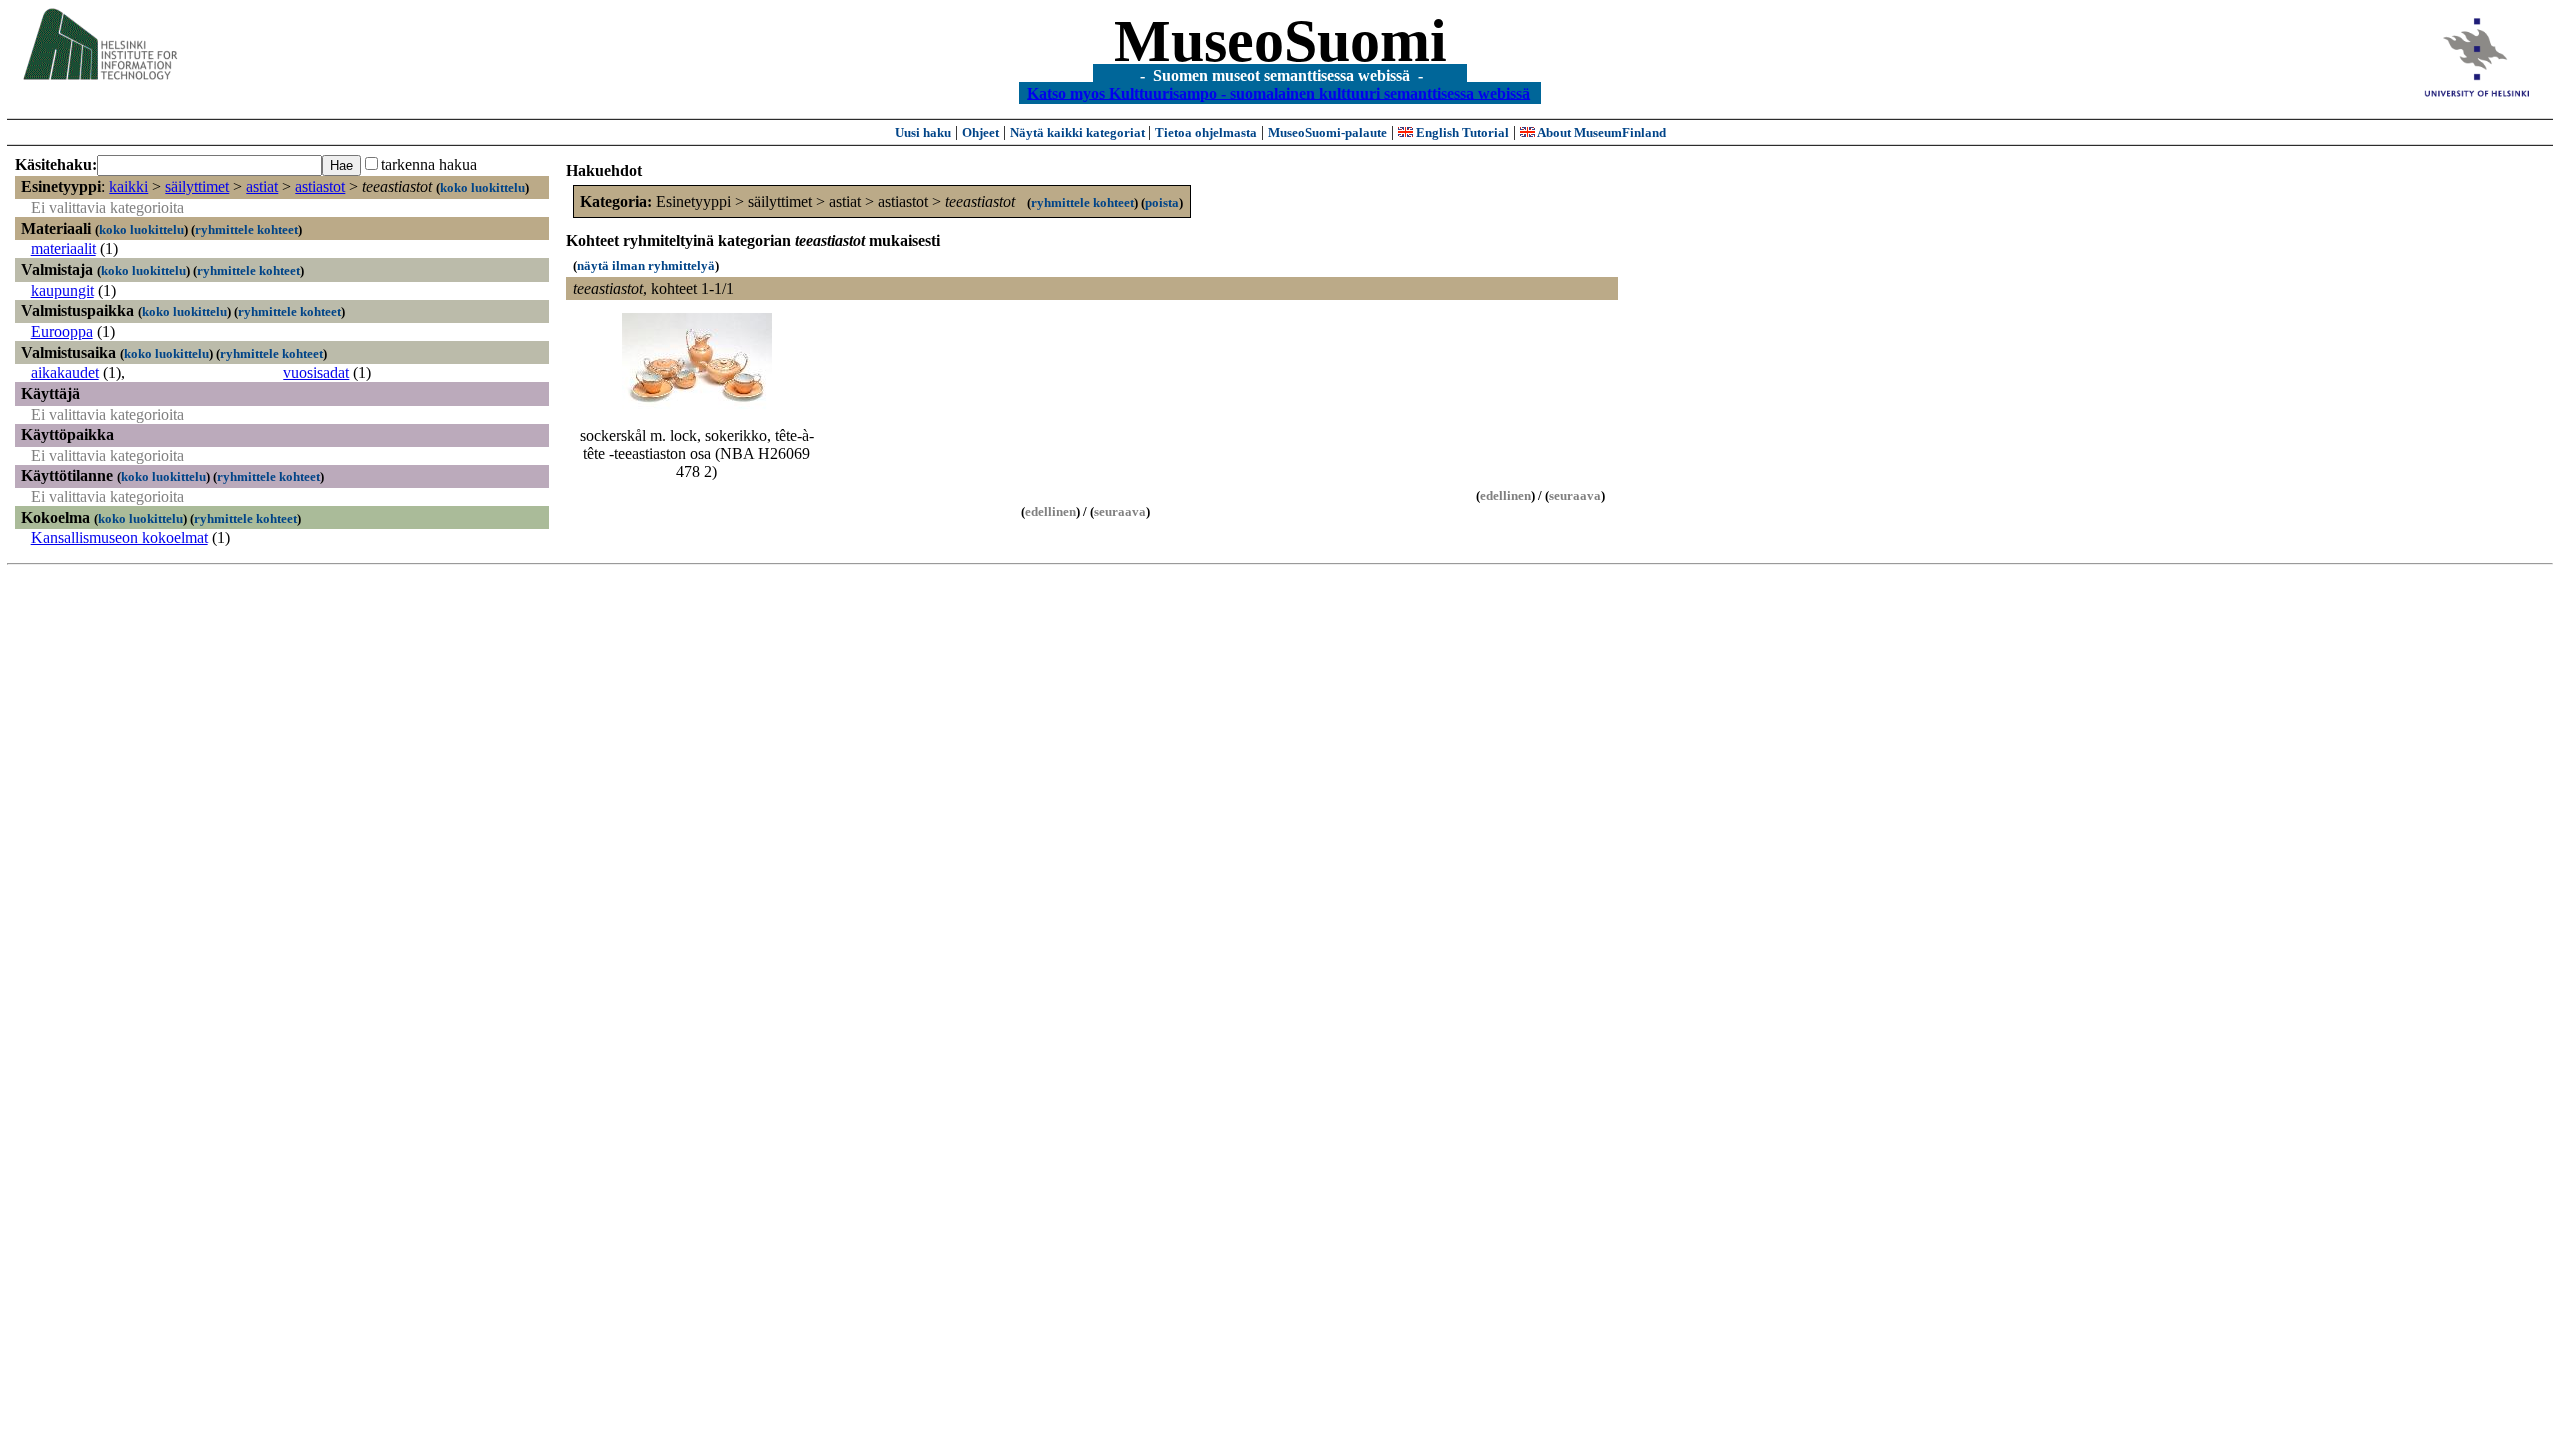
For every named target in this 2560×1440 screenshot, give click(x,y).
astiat (262, 186)
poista (1162, 202)
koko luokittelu (482, 187)
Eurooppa (62, 331)
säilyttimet (197, 186)
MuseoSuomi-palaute (1327, 132)
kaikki (128, 186)
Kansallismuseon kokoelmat (119, 537)
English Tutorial (1461, 132)
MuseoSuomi (1280, 41)
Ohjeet (980, 132)
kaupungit (62, 290)
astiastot (320, 186)
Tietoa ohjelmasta (1206, 132)
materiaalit (63, 248)
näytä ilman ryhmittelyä (646, 265)
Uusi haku (923, 132)
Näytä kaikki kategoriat (1079, 132)
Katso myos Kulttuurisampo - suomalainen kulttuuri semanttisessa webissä (1278, 92)
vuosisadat (316, 372)
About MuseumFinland (1600, 132)
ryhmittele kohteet (246, 229)
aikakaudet (65, 372)
